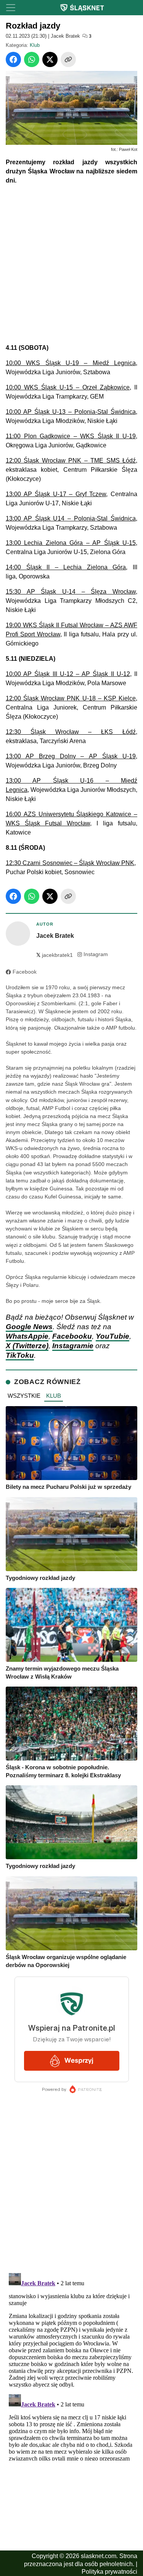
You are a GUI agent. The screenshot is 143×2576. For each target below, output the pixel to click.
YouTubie (112, 1336)
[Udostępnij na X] (50, 59)
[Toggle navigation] (11, 8)
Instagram (96, 954)
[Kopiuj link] (68, 59)
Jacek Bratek (65, 36)
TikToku (20, 1355)
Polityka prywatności (109, 2572)
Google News (29, 1327)
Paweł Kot (128, 149)
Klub (35, 45)
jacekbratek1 (55, 955)
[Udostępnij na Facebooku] (13, 59)
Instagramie (73, 1346)
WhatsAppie (27, 1336)
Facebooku (72, 1336)
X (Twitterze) (27, 1346)
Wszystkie (24, 1396)
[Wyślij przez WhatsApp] (32, 59)
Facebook (25, 972)
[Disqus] (71, 2365)
